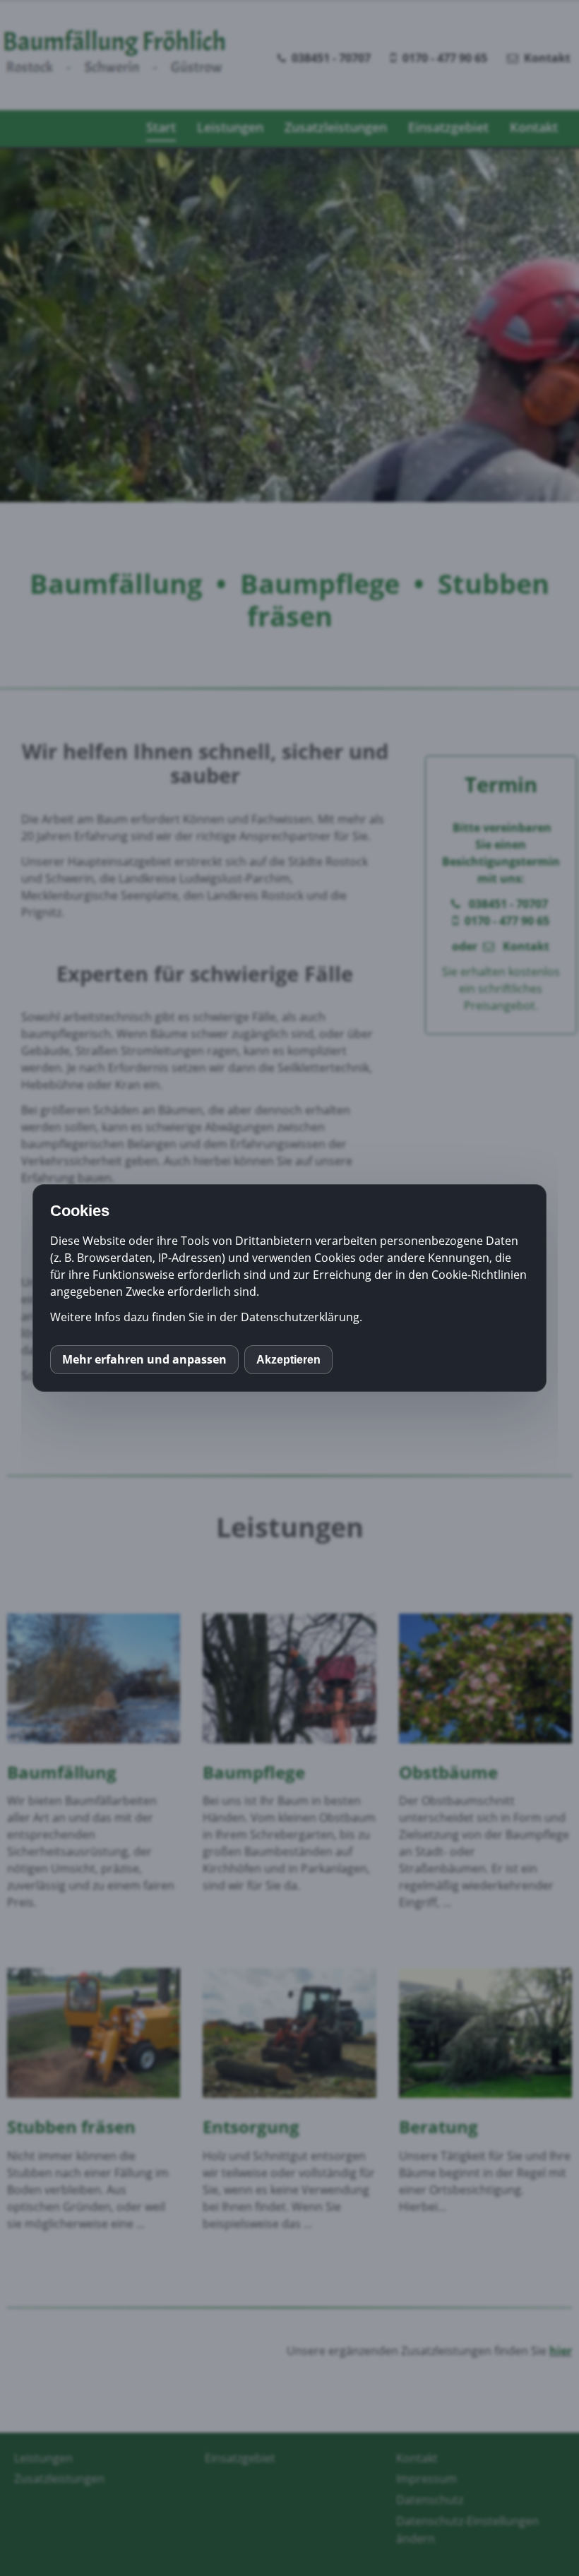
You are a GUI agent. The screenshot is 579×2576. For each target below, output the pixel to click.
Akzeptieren (288, 1360)
